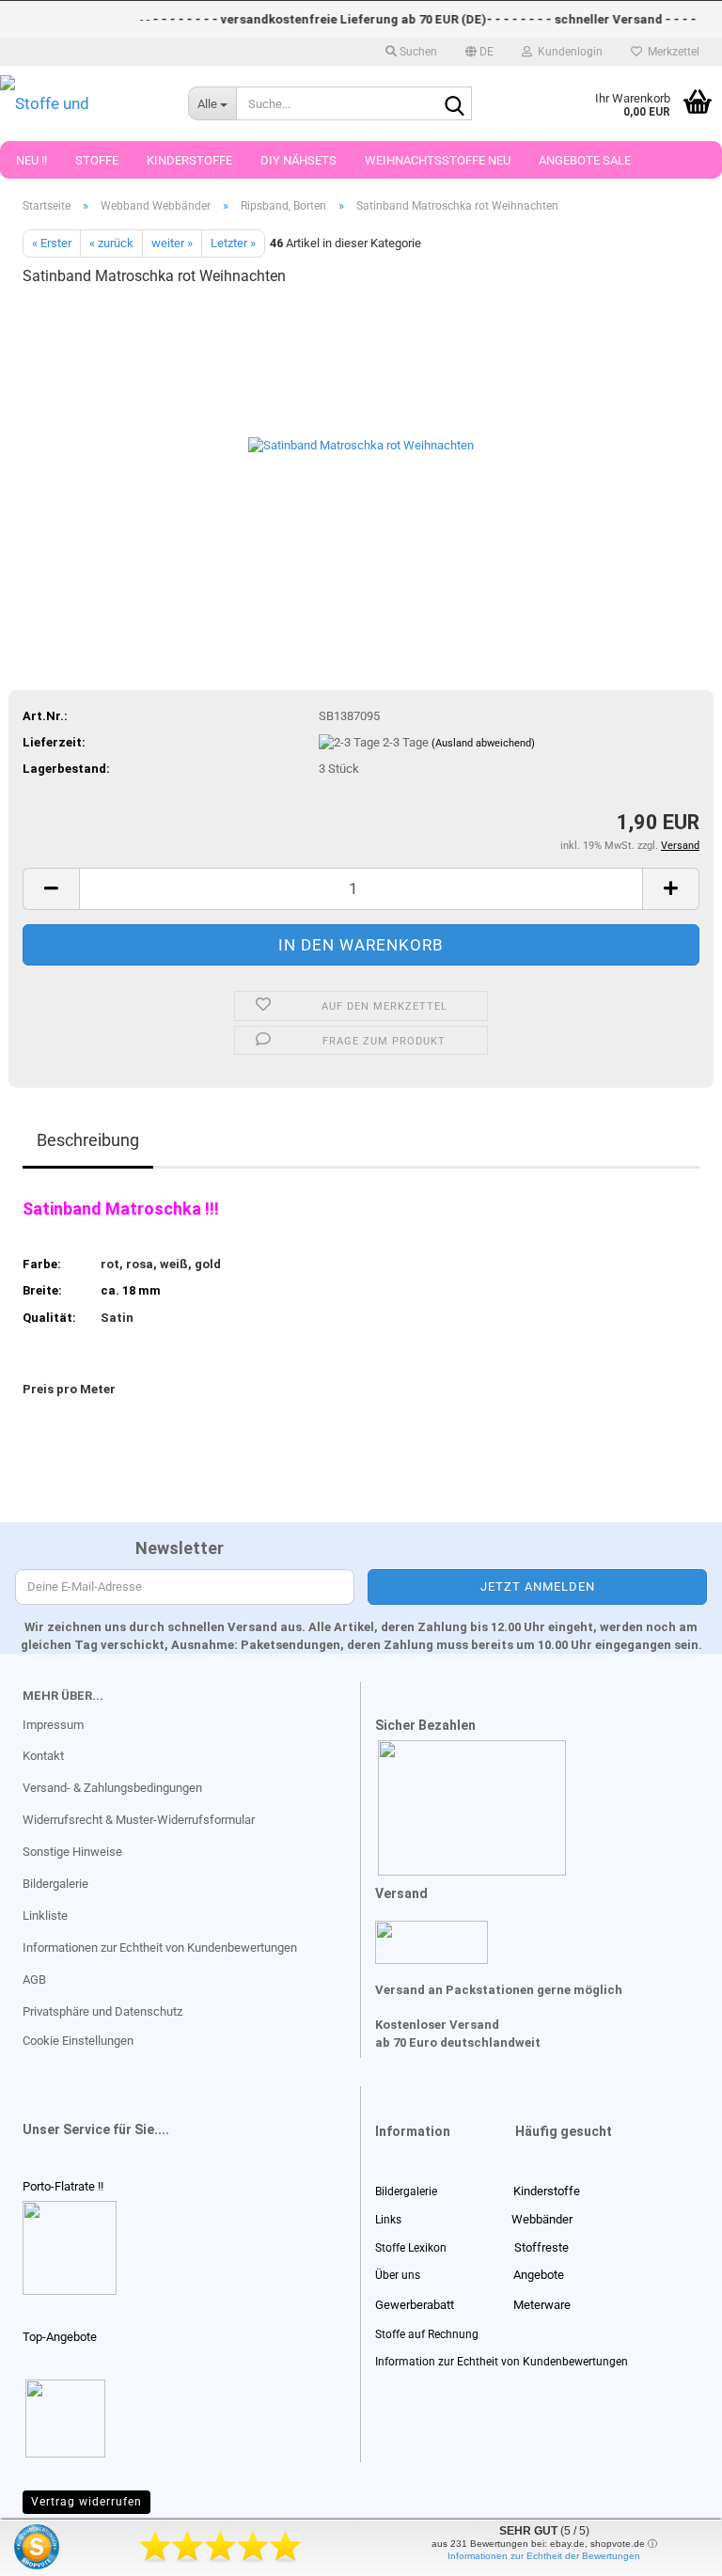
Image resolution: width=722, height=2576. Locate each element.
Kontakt (43, 1756)
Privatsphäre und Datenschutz (102, 2011)
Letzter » (233, 243)
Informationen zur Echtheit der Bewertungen (544, 2556)
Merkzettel (671, 52)
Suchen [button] (417, 52)
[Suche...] (454, 104)
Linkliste (45, 1916)
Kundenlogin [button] (567, 52)
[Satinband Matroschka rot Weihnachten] (361, 444)
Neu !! (31, 160)
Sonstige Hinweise (72, 1852)
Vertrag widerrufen (86, 2502)
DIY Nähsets (298, 160)
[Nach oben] (52, 2548)
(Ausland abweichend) (483, 743)
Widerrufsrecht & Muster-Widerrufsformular (139, 1820)
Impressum (53, 1725)
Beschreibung (88, 1140)
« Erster (52, 243)
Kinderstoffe (189, 160)
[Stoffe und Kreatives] (80, 103)
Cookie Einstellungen (78, 2041)
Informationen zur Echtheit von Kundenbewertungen (160, 1948)
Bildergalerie (55, 1884)
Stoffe (97, 160)
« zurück (111, 243)
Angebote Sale (585, 160)
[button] (479, 52)
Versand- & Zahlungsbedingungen (112, 1788)
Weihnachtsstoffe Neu (438, 160)
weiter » (172, 243)
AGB (34, 1979)
